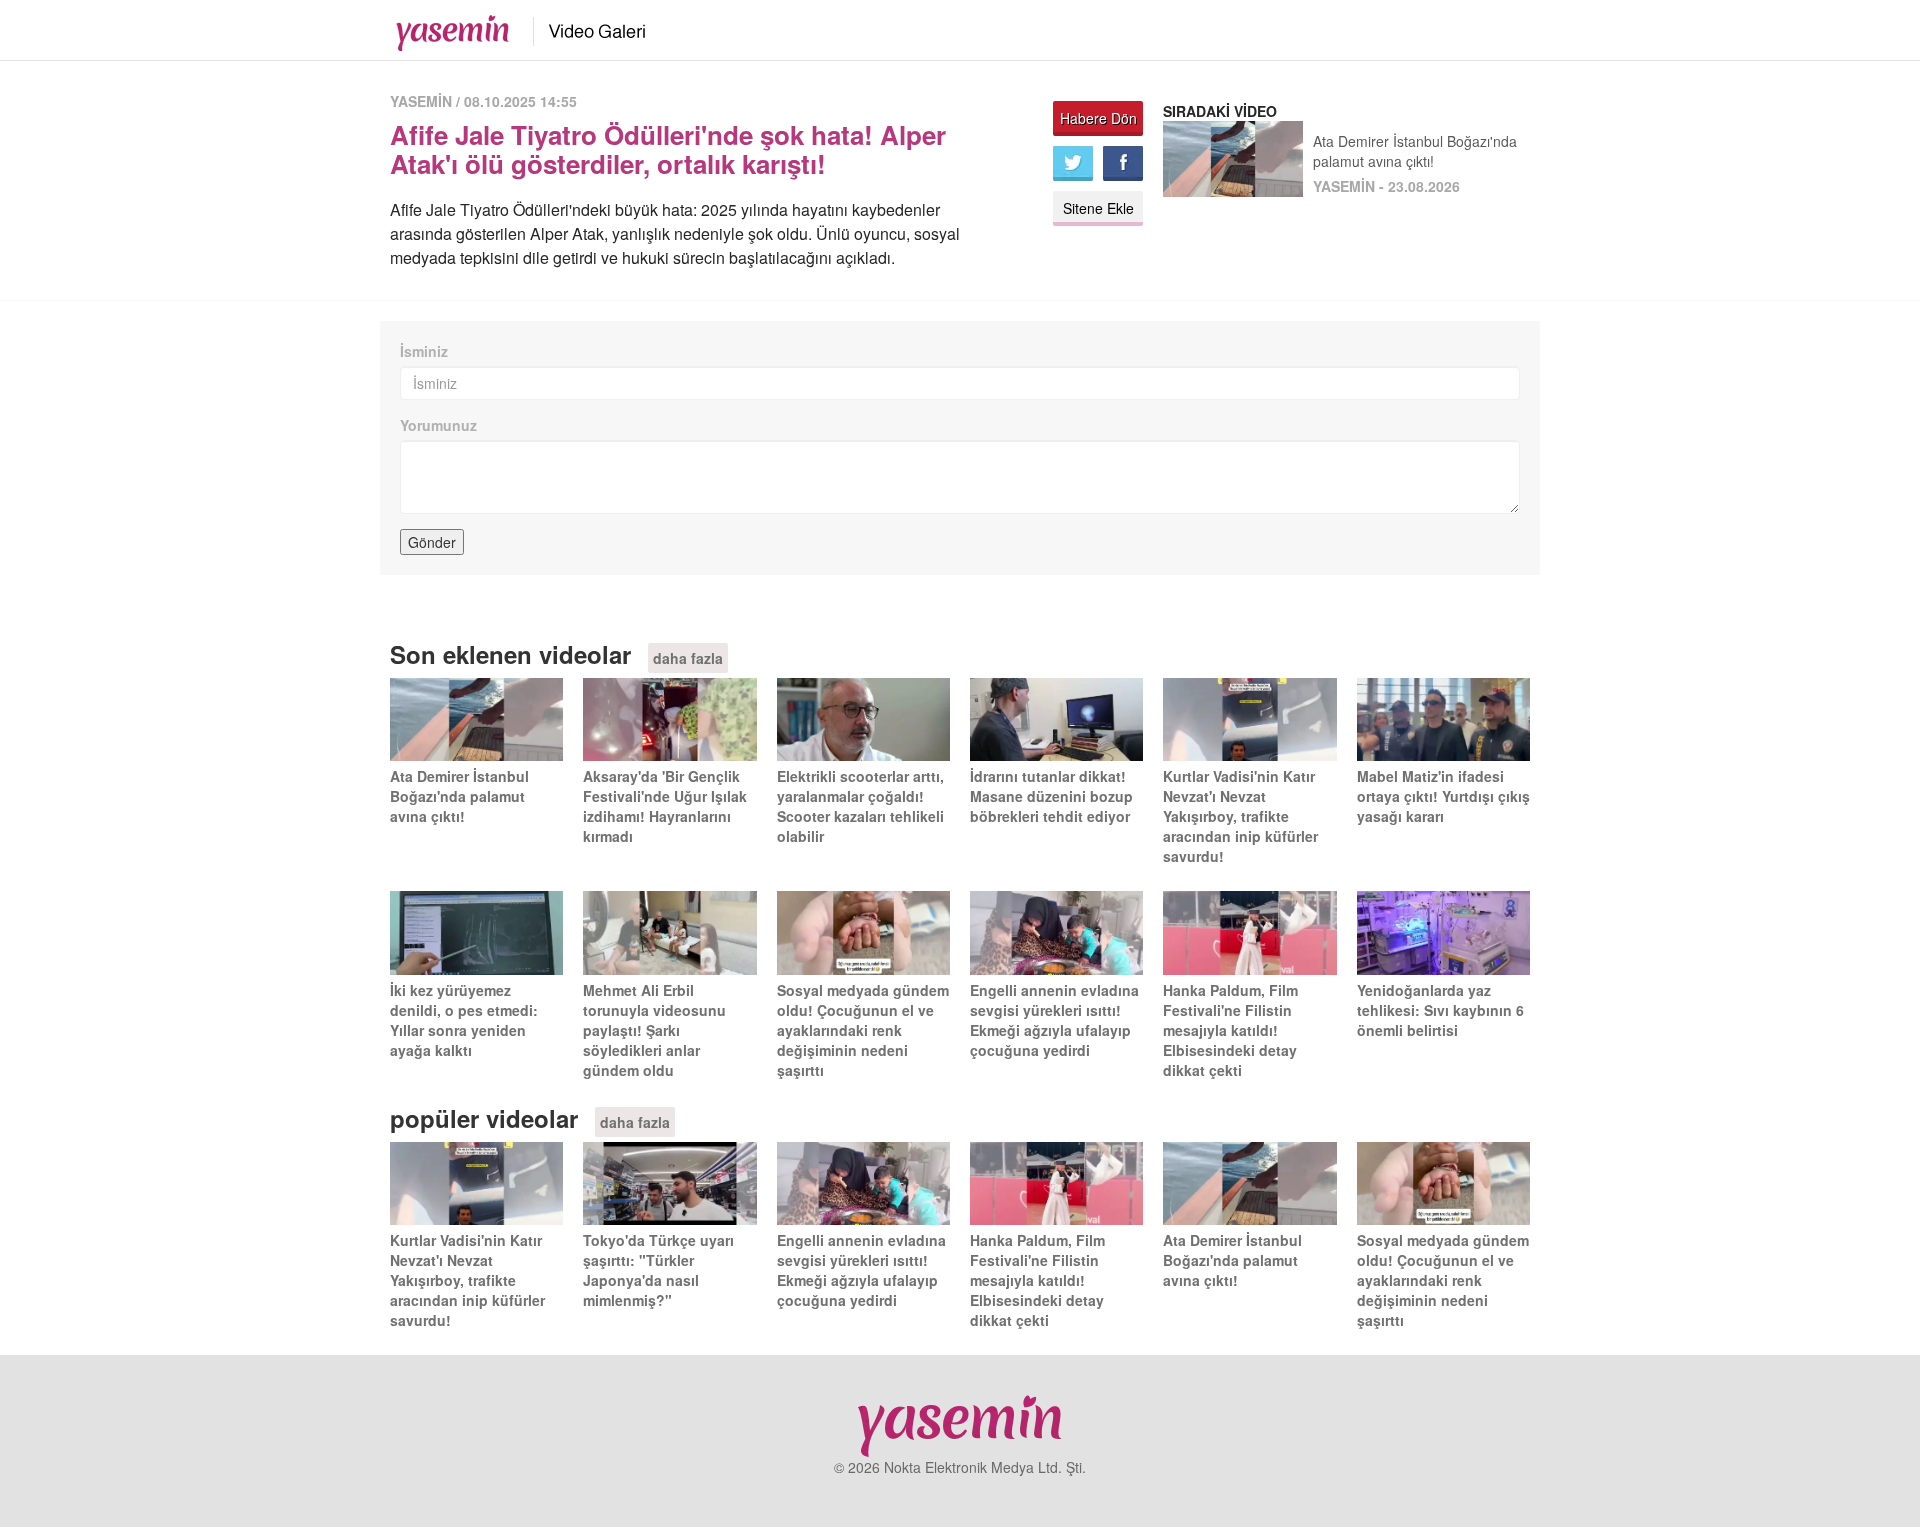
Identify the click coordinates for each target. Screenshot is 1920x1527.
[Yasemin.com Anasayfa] (446, 28)
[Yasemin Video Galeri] (585, 28)
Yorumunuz (438, 425)
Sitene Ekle (1098, 208)
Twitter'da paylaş (1073, 163)
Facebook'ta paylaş (1123, 163)
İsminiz (424, 351)
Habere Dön (1098, 118)
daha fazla (688, 658)
